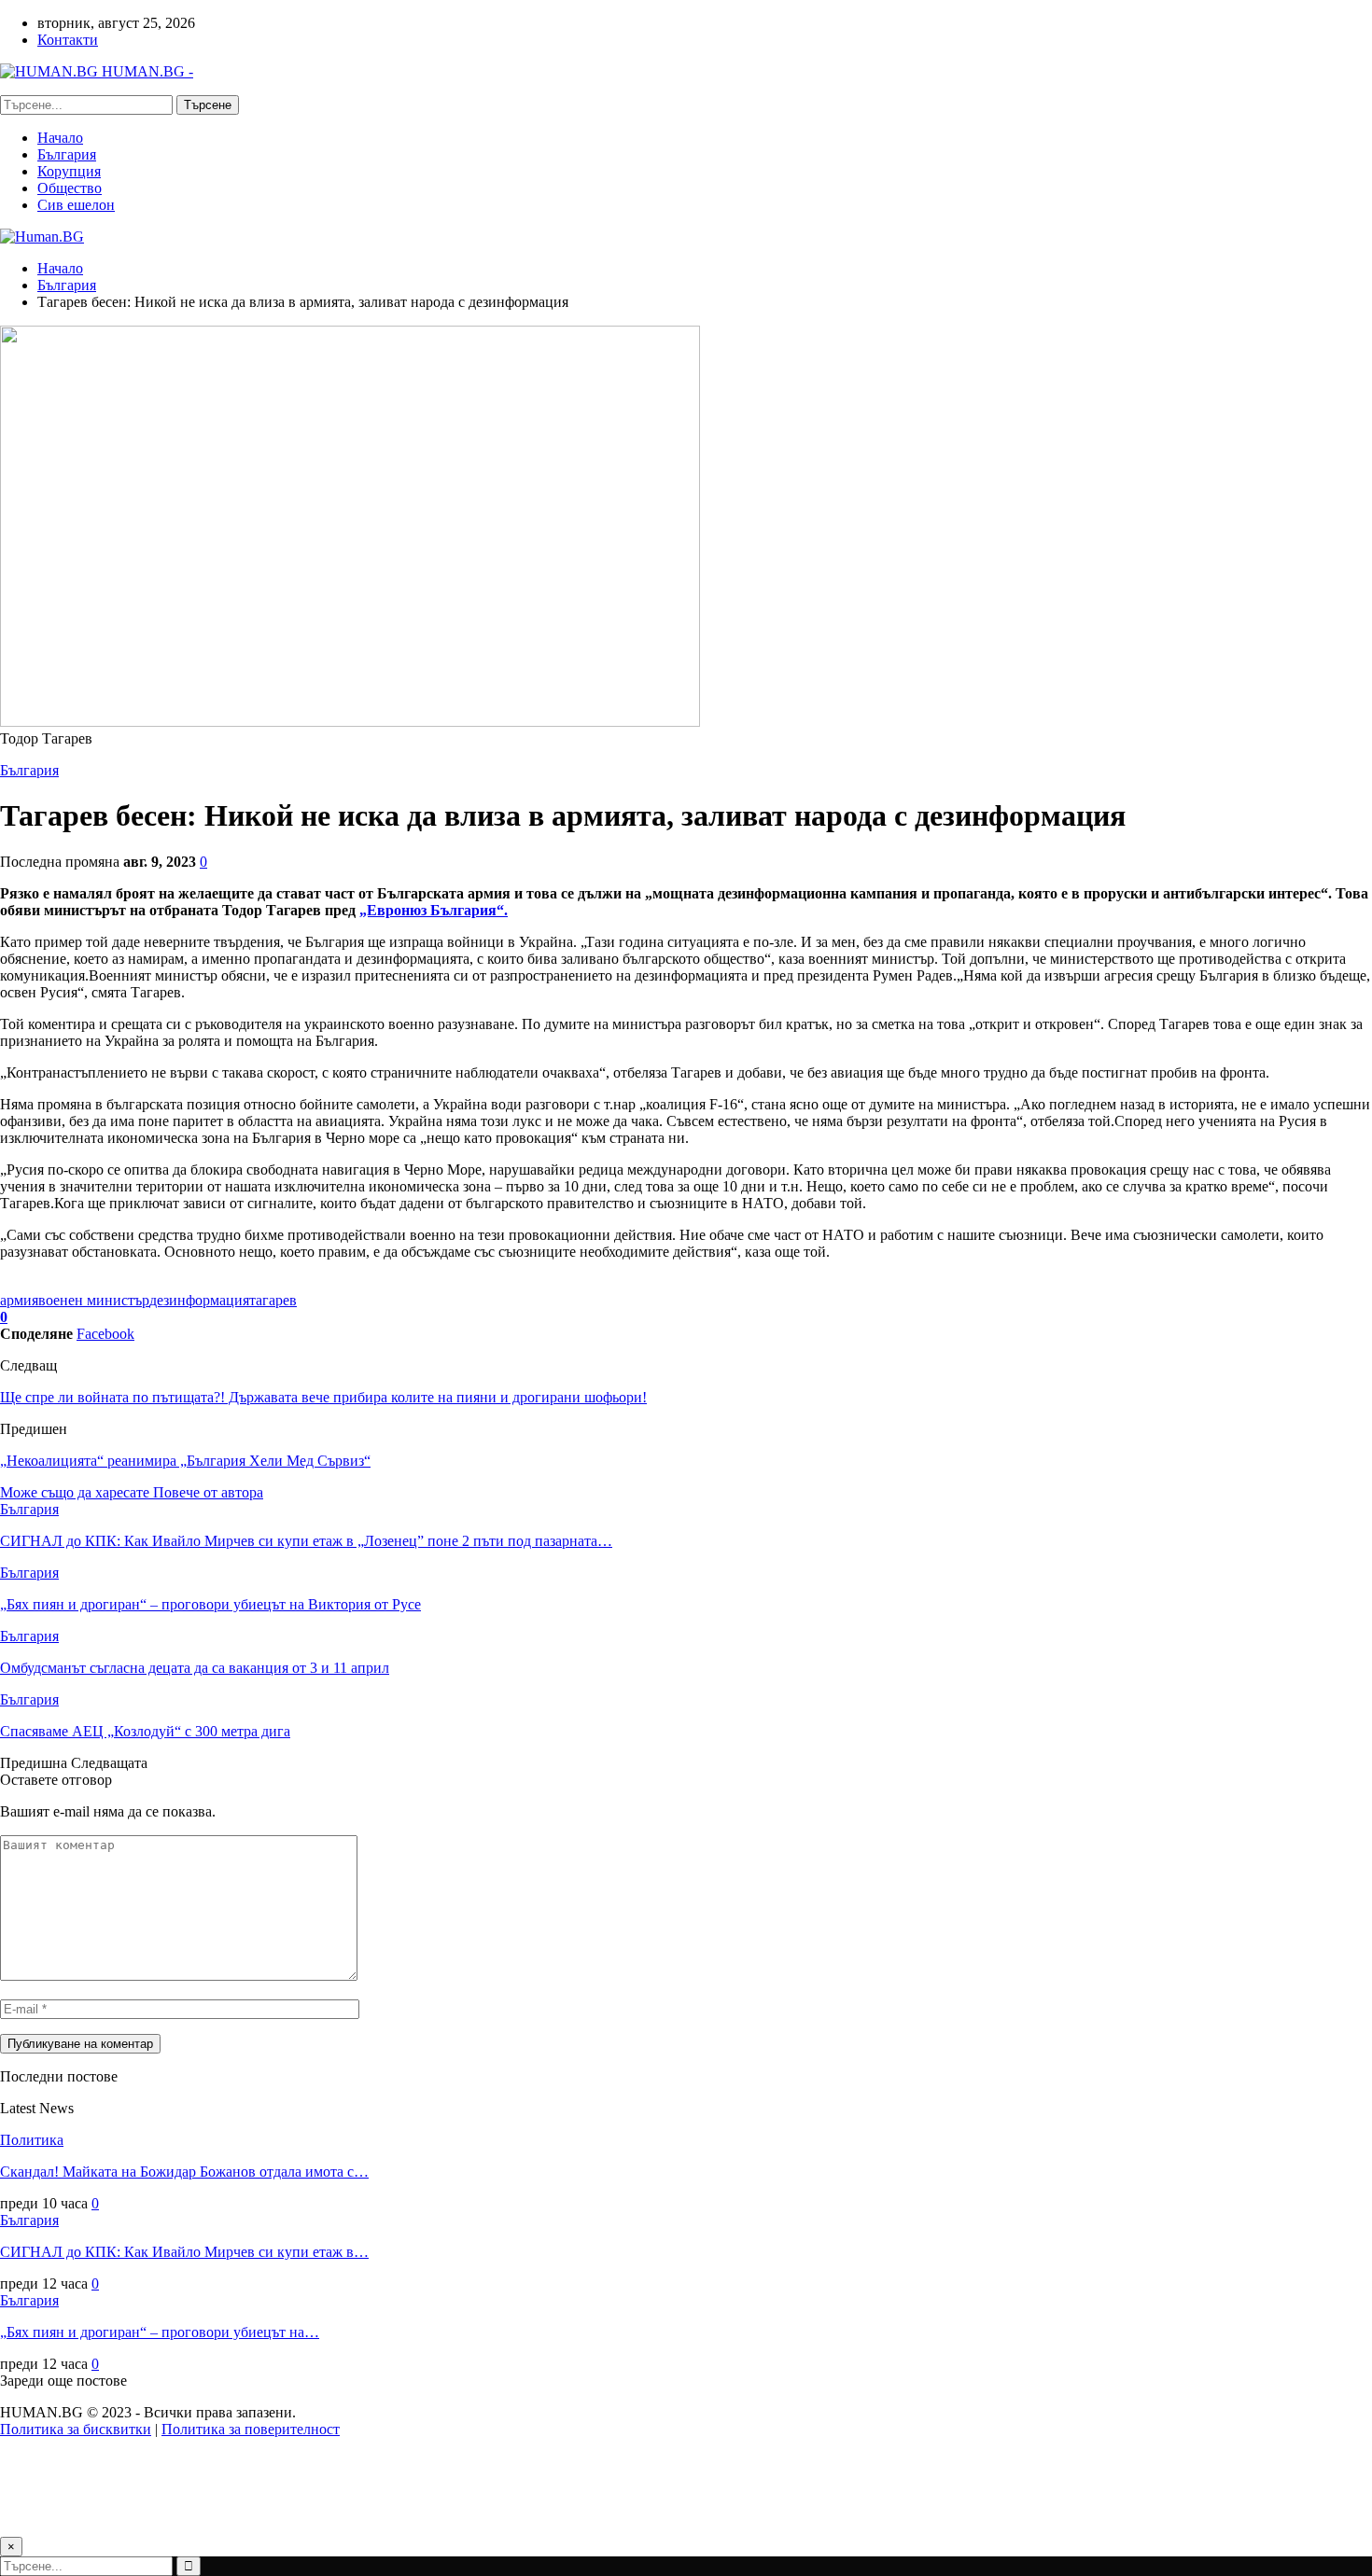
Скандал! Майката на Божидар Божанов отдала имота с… (184, 2172)
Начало (60, 138)
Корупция (69, 171)
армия (19, 1300)
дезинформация (199, 1300)
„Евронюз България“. (434, 910)
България (67, 154)
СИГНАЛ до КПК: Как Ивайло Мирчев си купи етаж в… (184, 2252)
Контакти (68, 40)
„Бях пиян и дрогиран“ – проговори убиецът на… (160, 2332)
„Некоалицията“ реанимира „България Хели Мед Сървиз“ (185, 1461)
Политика (32, 2140)
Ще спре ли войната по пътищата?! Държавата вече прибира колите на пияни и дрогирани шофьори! (323, 1397)
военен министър (94, 1300)
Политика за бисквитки (76, 2429)
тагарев (273, 1300)
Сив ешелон (76, 205)
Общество (70, 188)
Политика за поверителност (251, 2429)
